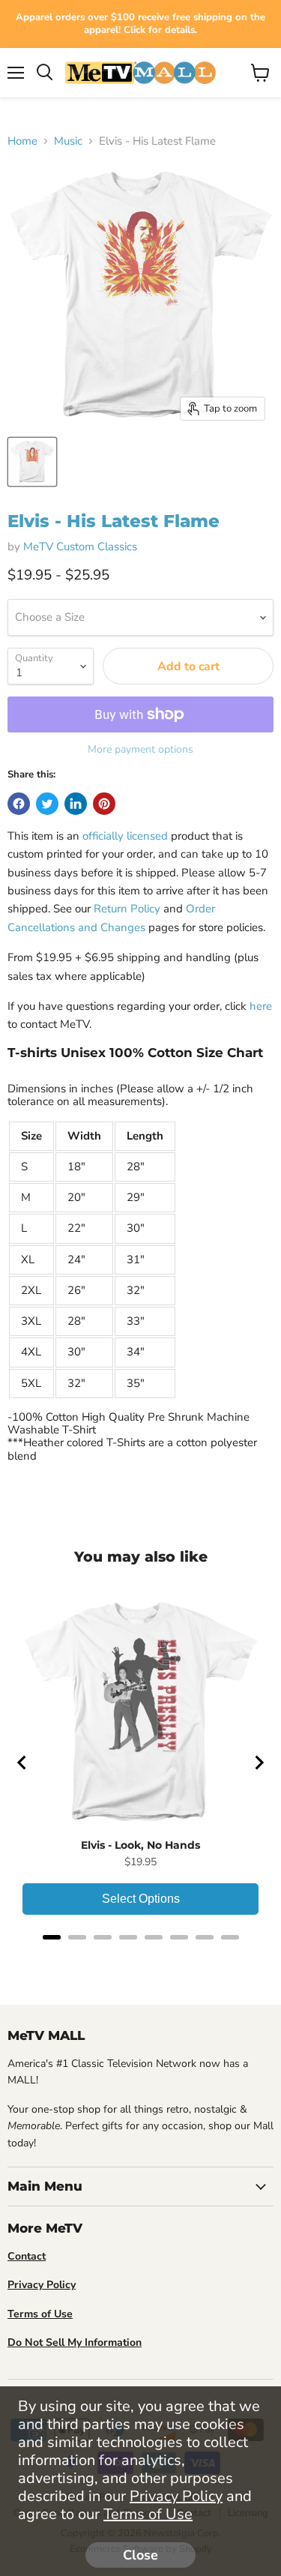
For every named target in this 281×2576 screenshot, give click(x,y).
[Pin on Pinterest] (104, 804)
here (261, 1006)
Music (68, 141)
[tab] (52, 1937)
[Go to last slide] (22, 1763)
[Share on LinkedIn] (76, 804)
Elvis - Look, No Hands (140, 1845)
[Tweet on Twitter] (47, 804)
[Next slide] (259, 1763)
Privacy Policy (176, 2496)
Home (22, 141)
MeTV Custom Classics (80, 547)
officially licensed (125, 836)
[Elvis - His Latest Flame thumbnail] (32, 462)
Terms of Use (148, 2514)
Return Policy (127, 909)
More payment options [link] (140, 750)
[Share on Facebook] (19, 804)
